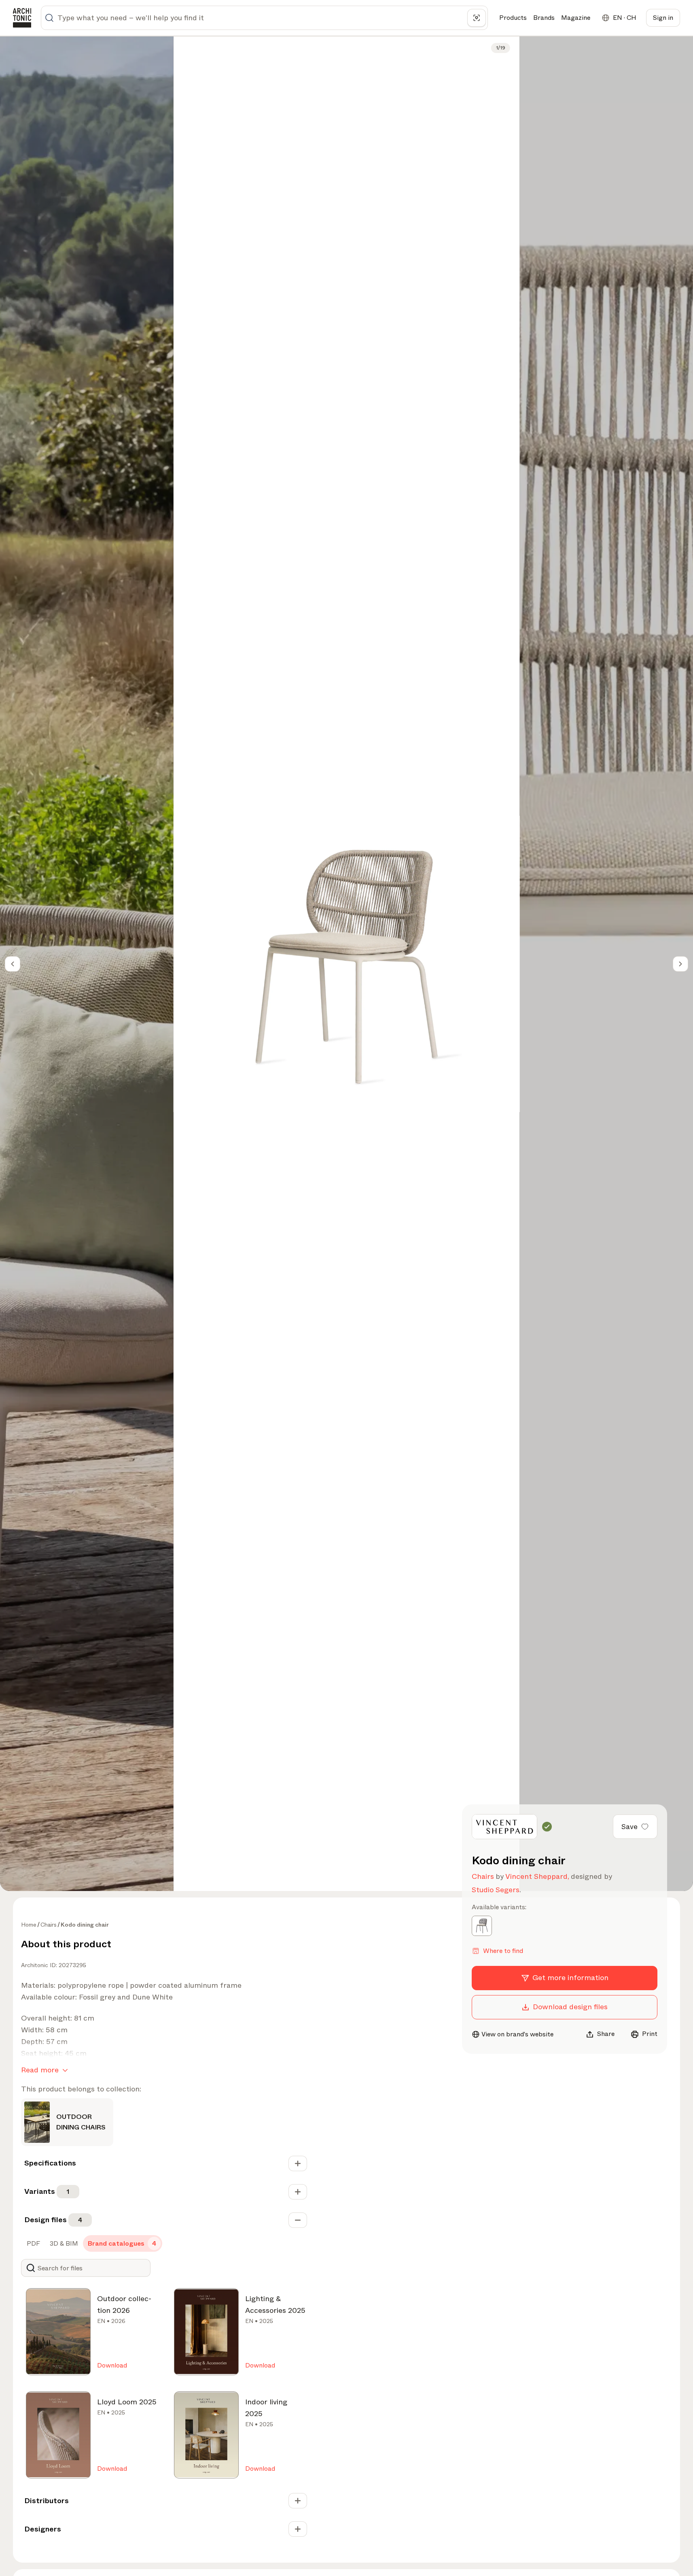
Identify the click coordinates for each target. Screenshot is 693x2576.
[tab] (33, 2244)
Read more (40, 2070)
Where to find (503, 1951)
